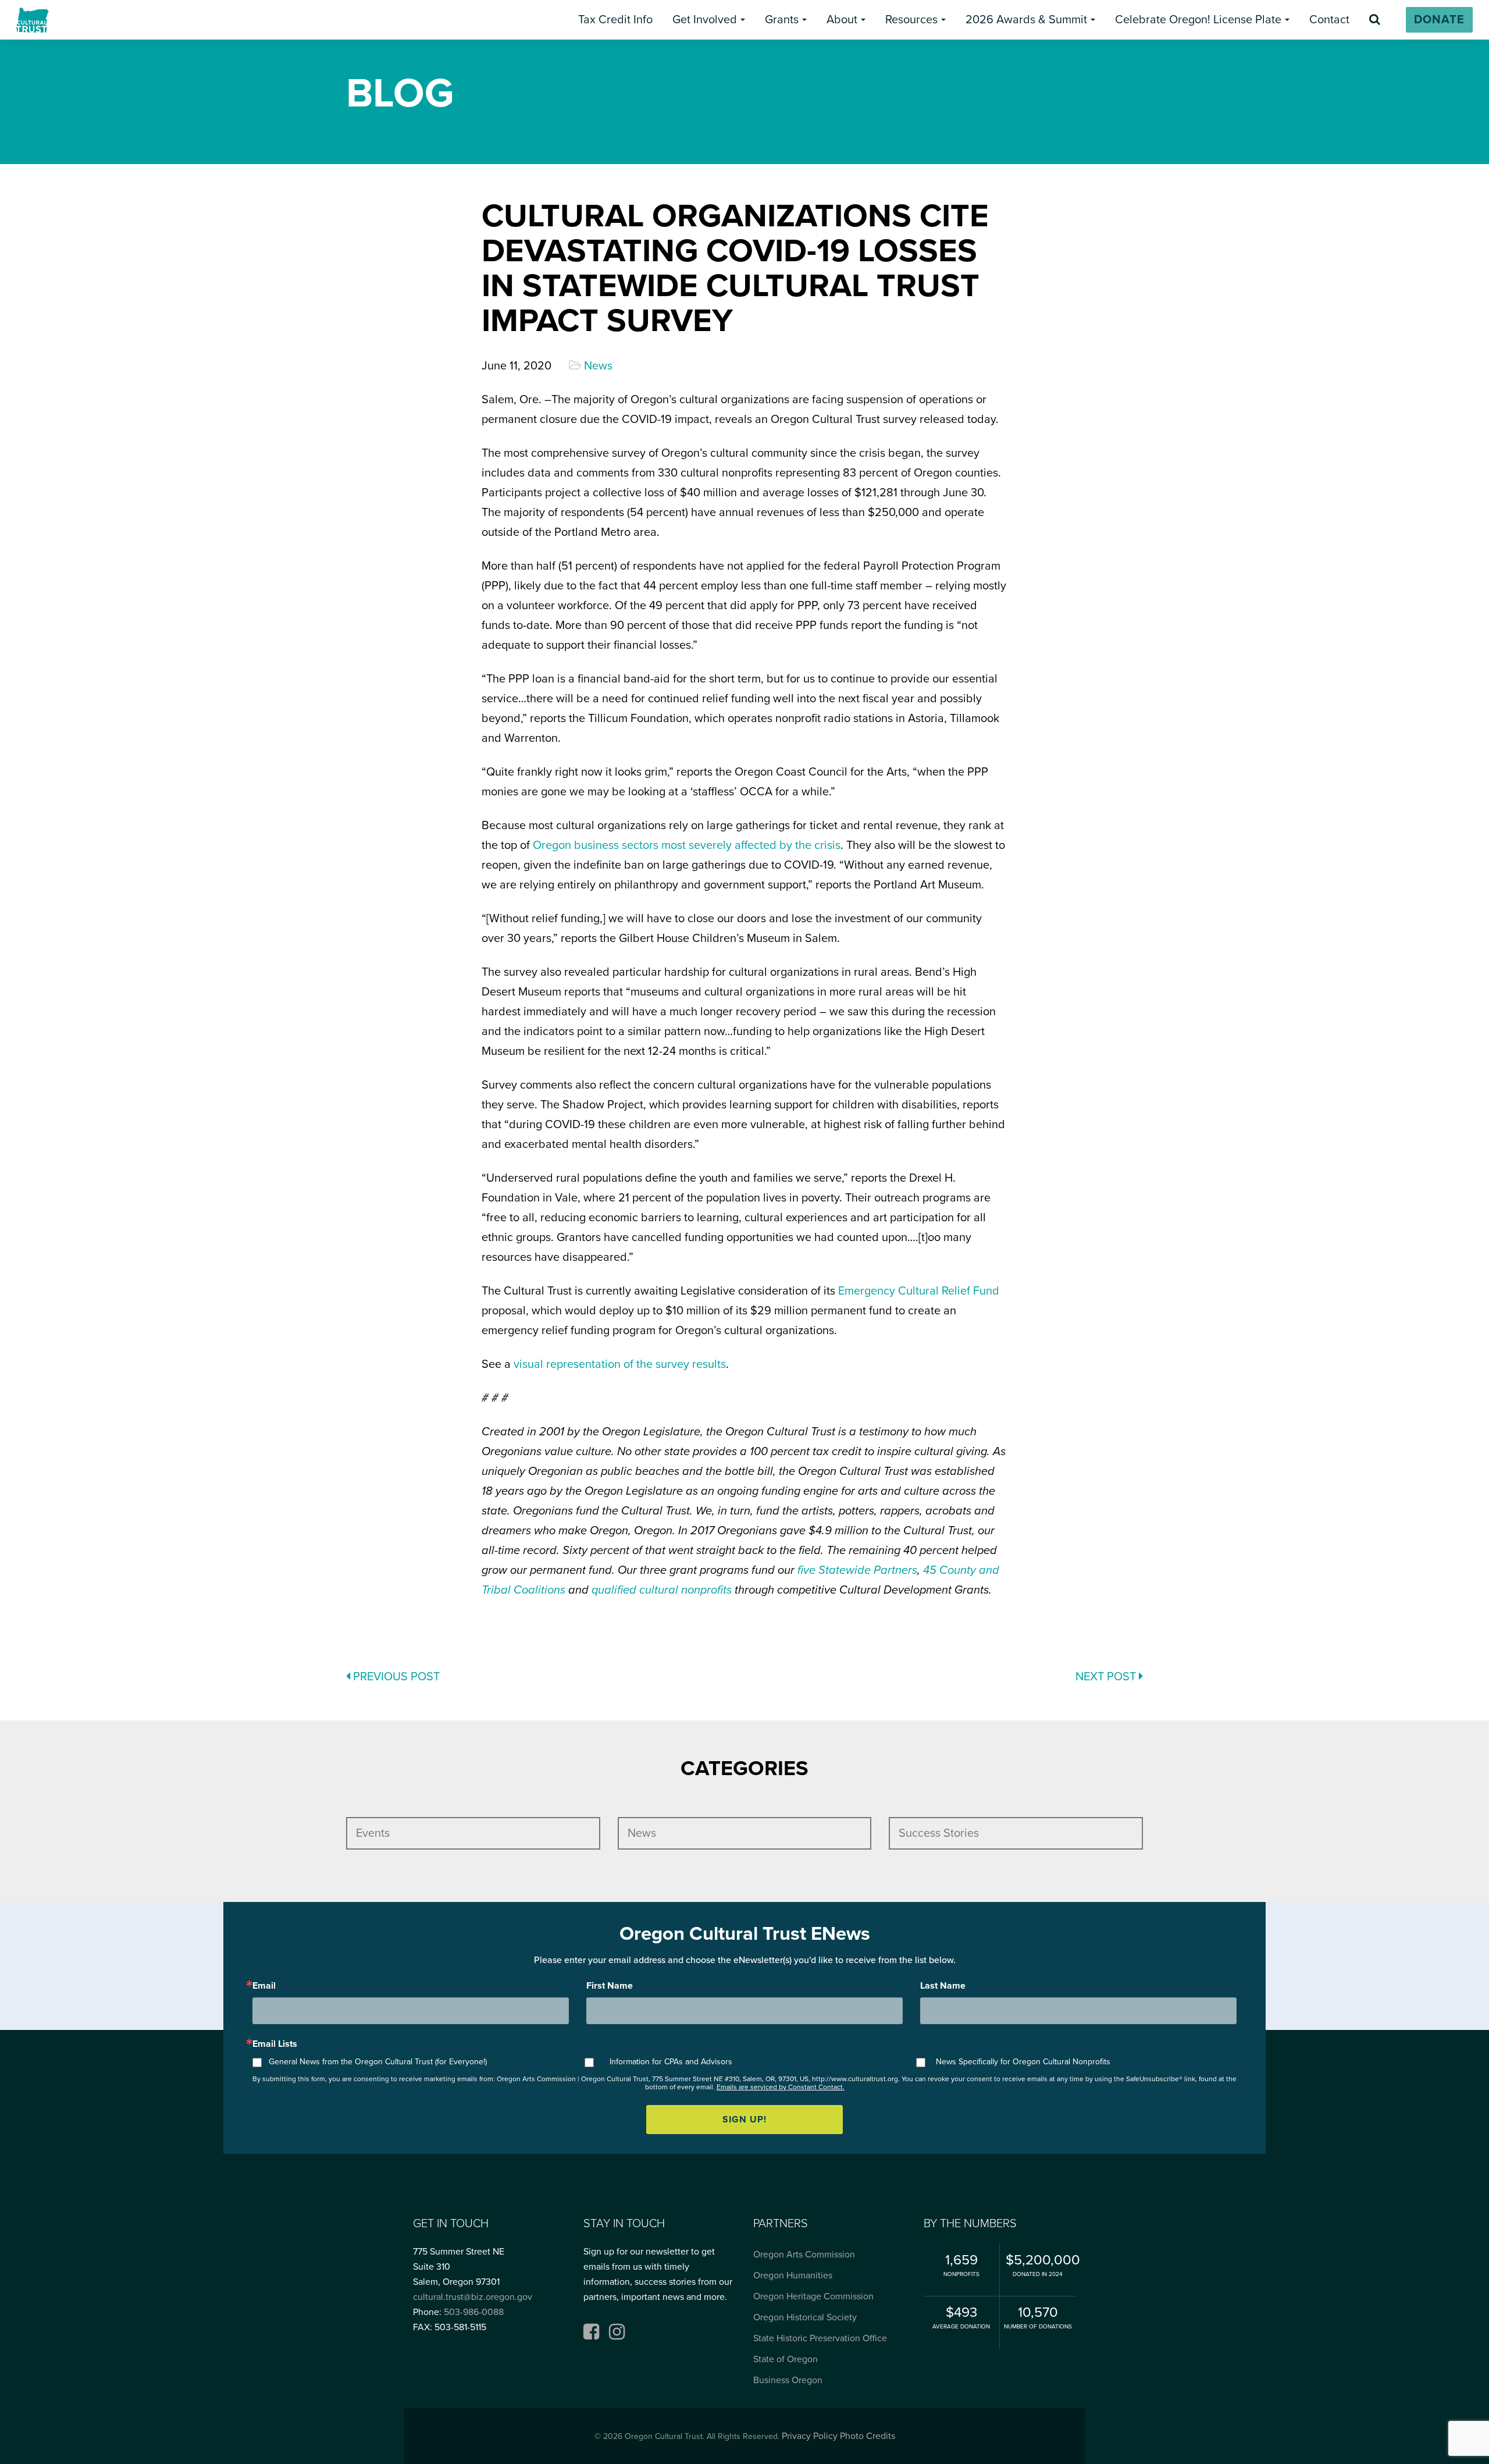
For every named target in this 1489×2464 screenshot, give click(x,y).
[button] (615, 20)
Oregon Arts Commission (804, 2255)
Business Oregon (788, 2380)
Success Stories (939, 1833)
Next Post (1107, 1677)
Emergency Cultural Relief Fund (919, 1291)
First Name (610, 1986)
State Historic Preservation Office (820, 2338)
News (598, 366)
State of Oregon (786, 2359)
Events (373, 1833)
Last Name (943, 1986)
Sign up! (744, 2120)
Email (264, 1986)
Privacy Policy (810, 2436)
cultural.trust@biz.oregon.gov (473, 2297)
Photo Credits (868, 2436)
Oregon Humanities (793, 2275)
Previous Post (395, 1677)
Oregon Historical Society (805, 2317)
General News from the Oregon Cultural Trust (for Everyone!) (378, 2062)
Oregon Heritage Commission (813, 2296)
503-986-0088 (474, 2312)
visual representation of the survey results (620, 1364)
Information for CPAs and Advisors (671, 2062)
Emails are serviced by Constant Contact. (781, 2087)
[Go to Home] (33, 20)
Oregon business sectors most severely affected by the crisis (687, 845)
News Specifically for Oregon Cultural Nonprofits (1023, 2062)
